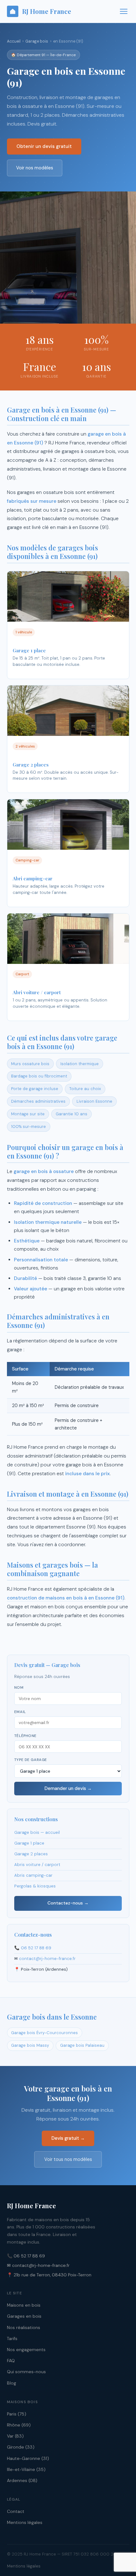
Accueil (14, 41)
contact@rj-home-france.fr (47, 1959)
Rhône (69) (19, 2425)
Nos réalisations (24, 2327)
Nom (19, 1688)
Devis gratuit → (68, 2138)
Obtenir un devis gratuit (44, 146)
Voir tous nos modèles (68, 2159)
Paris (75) (17, 2414)
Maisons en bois (24, 2305)
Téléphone (25, 1736)
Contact (16, 2511)
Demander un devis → (68, 1788)
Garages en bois (24, 2316)
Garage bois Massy (30, 2045)
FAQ (11, 2361)
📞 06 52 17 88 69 (26, 2256)
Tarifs (12, 2338)
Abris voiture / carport (37, 1865)
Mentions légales (25, 2522)
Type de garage (31, 1760)
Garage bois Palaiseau (82, 2045)
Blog (12, 2383)
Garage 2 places (31, 1854)
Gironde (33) (21, 2447)
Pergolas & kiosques (35, 1886)
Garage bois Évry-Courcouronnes (44, 2033)
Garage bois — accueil (37, 1832)
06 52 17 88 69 (36, 1948)
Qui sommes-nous (26, 2372)
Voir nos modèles (35, 168)
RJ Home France (47, 11)
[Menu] (124, 11)
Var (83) (15, 2436)
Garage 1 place (29, 1843)
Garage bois (37, 41)
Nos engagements (26, 2350)
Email (20, 1712)
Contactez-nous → (68, 1903)
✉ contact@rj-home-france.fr (38, 2265)
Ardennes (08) (22, 2480)
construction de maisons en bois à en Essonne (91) (66, 1598)
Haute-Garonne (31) (28, 2458)
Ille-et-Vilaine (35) (26, 2469)
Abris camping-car (33, 1875)
